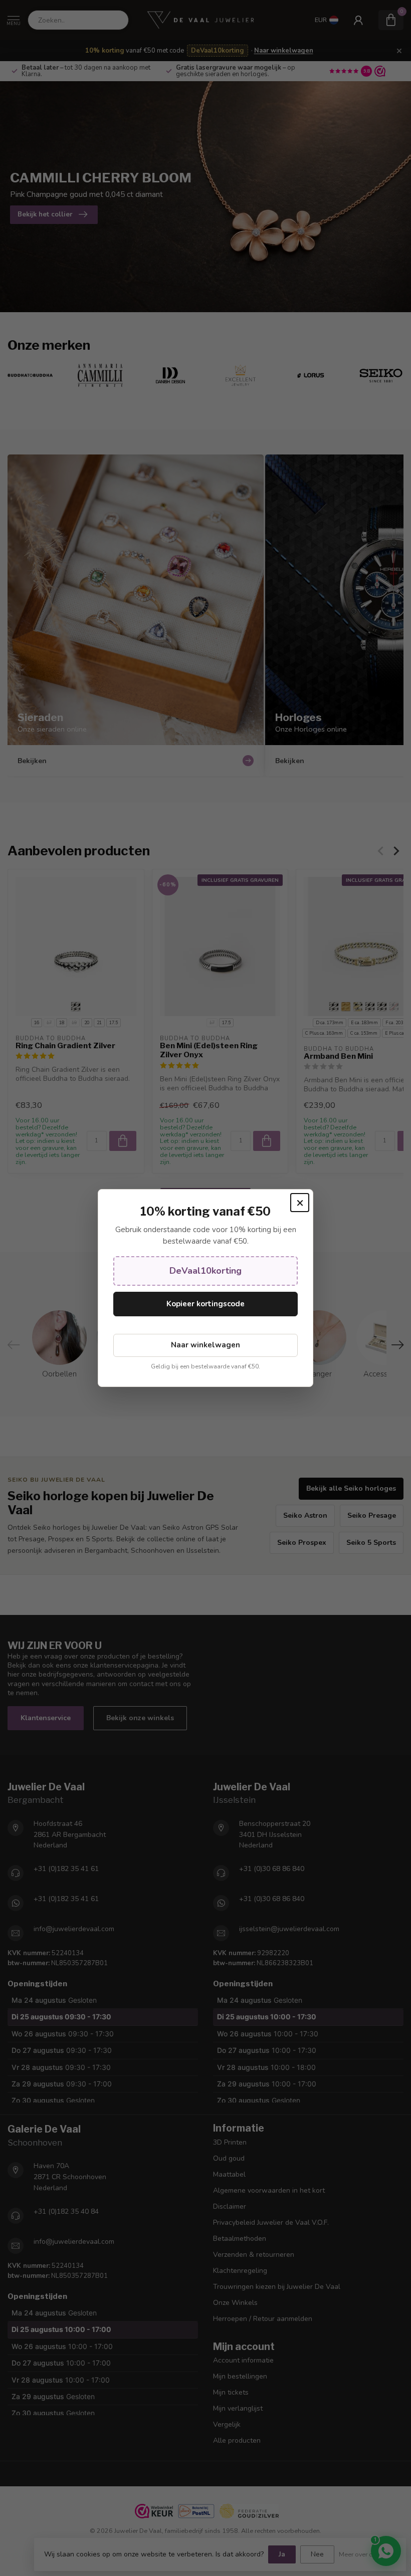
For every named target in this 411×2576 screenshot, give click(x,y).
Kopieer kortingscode (205, 1304)
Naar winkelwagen (205, 1345)
